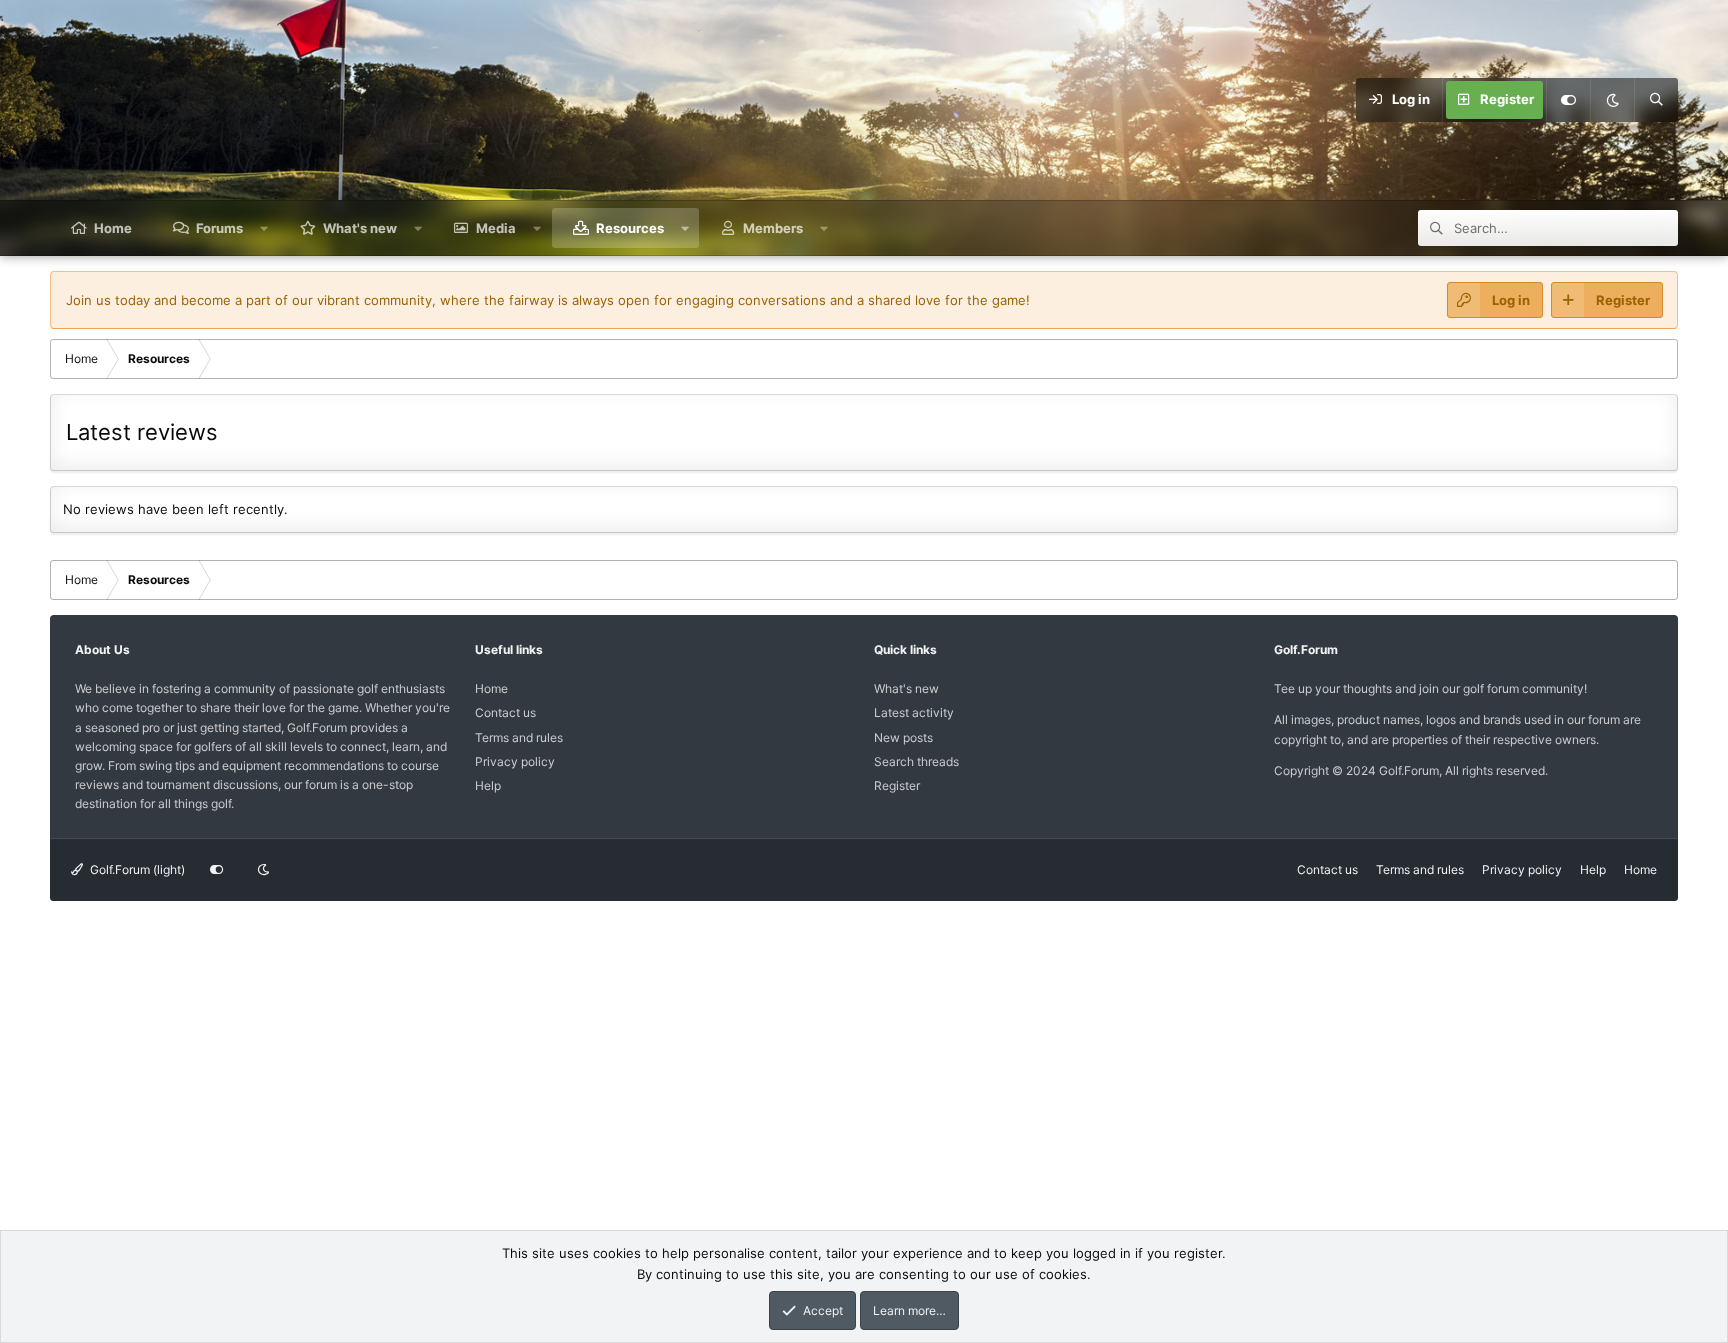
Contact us (505, 712)
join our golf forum (1469, 688)
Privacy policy (515, 761)
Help (488, 785)
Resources (630, 228)
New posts (903, 737)
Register (897, 785)
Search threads (916, 761)
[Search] (1656, 100)
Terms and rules (519, 737)
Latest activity (914, 712)
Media (496, 228)
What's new (360, 228)
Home (113, 228)
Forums (219, 228)
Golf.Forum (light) (136, 869)
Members (773, 228)
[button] (264, 228)
